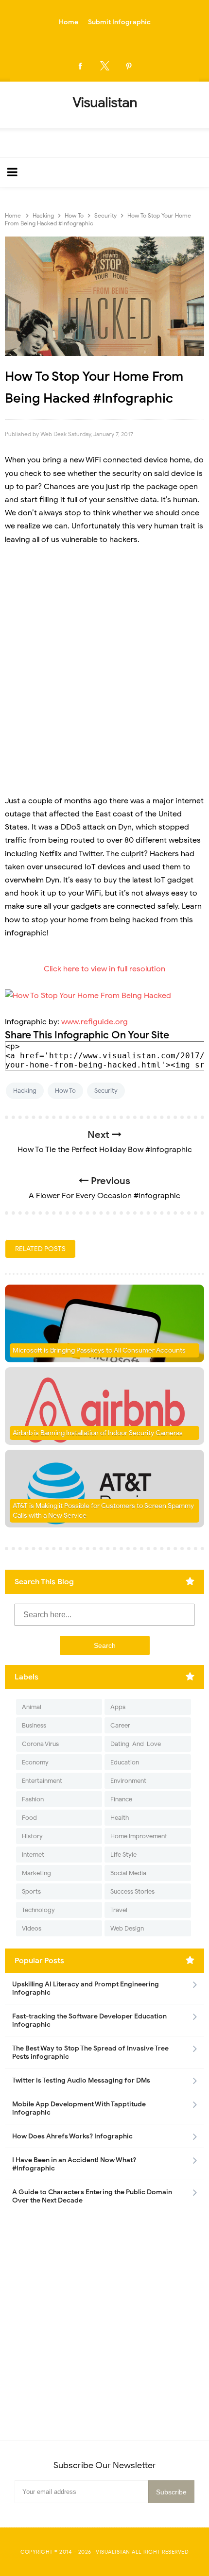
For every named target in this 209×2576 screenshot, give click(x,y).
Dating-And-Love (136, 1744)
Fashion (33, 1799)
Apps (118, 1707)
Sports (31, 1891)
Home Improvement (139, 1836)
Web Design (127, 1928)
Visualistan (113, 2552)
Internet (33, 1855)
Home (69, 22)
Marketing (36, 1873)
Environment (128, 1781)
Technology (38, 1910)
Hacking (25, 1091)
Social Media (128, 1873)
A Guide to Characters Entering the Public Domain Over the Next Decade (92, 2196)
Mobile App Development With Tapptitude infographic (79, 2108)
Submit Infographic (119, 22)
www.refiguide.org (95, 1022)
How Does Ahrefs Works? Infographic (72, 2136)
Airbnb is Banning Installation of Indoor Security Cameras (98, 1433)
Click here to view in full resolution (104, 969)
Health (120, 1818)
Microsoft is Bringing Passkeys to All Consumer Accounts (99, 1350)
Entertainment (42, 1781)
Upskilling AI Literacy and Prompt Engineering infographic (86, 1988)
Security (106, 1091)
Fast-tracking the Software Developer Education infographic (89, 2020)
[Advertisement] (104, 664)
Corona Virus (40, 1744)
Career (120, 1725)
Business (34, 1725)
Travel (119, 1910)
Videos (32, 1928)
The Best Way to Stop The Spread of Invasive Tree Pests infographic (90, 2052)
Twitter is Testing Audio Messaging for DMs (81, 2080)
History (32, 1836)
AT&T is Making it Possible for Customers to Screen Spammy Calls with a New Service (103, 1511)
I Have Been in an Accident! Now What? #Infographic (74, 2164)
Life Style (123, 1855)
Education (125, 1762)
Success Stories (132, 1891)
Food (29, 1818)
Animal (32, 1707)
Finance (121, 1799)
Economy (35, 1762)
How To (65, 1091)
